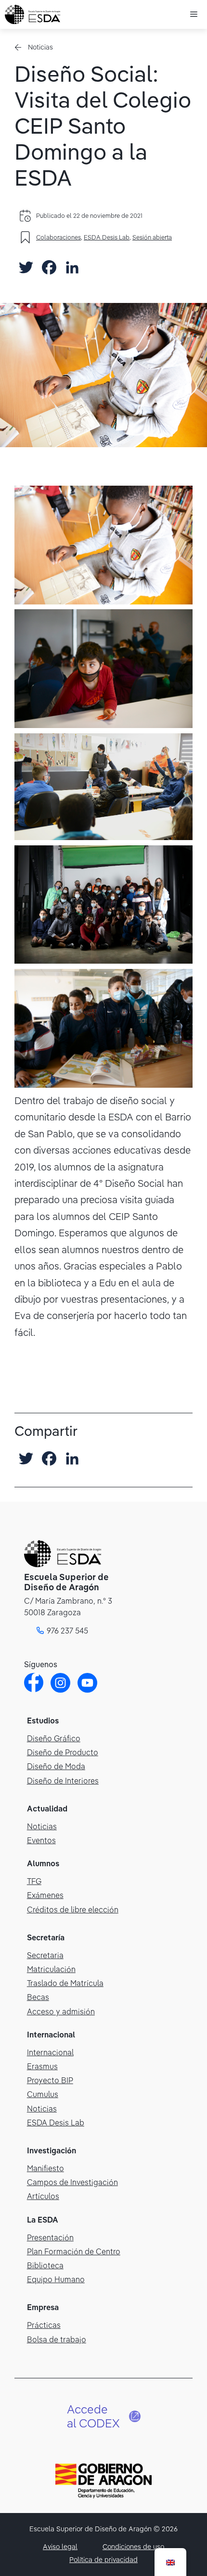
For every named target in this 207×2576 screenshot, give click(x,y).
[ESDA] (32, 14)
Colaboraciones (58, 237)
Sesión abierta (152, 237)
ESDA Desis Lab (107, 237)
